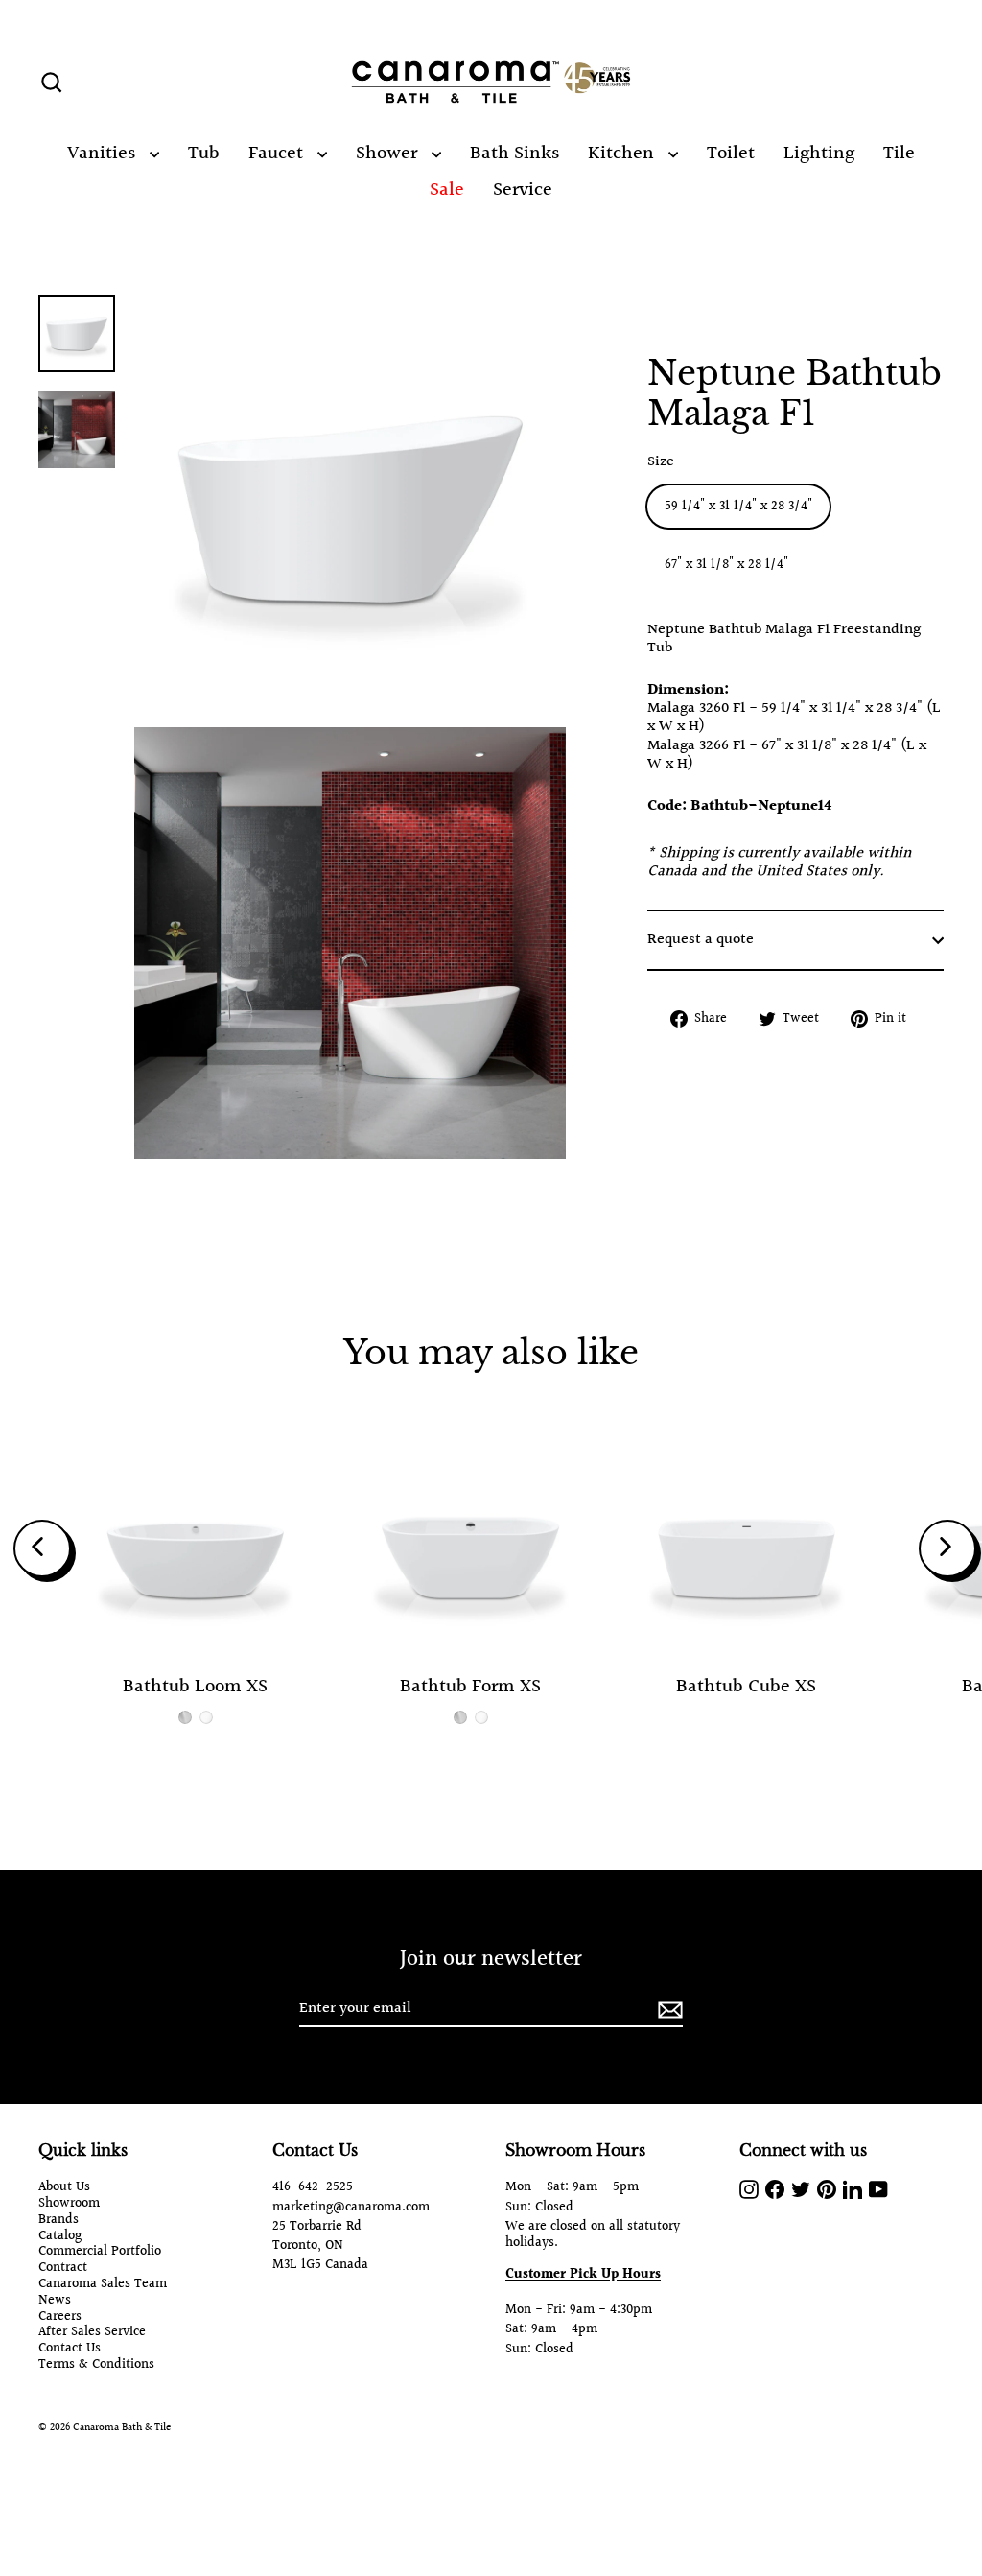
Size (661, 462)
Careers (60, 2317)
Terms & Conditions (96, 2365)
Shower (389, 154)
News (55, 2301)
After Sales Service (92, 2333)
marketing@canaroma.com (351, 2208)
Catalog (60, 2237)
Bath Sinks (514, 154)
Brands (58, 2221)
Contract (63, 2269)
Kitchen (623, 154)
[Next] (947, 1548)
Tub (204, 154)
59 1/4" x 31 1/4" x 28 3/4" (738, 507)
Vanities (104, 154)
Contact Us (70, 2349)
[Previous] (42, 1548)
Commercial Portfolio (100, 2252)
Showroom (69, 2204)
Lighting (819, 154)
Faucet (278, 154)
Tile (899, 154)
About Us (64, 2188)
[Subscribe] (667, 2009)
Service (523, 190)
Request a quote (701, 940)
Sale (447, 190)
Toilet (731, 154)
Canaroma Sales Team (103, 2285)
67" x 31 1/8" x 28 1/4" (726, 565)
